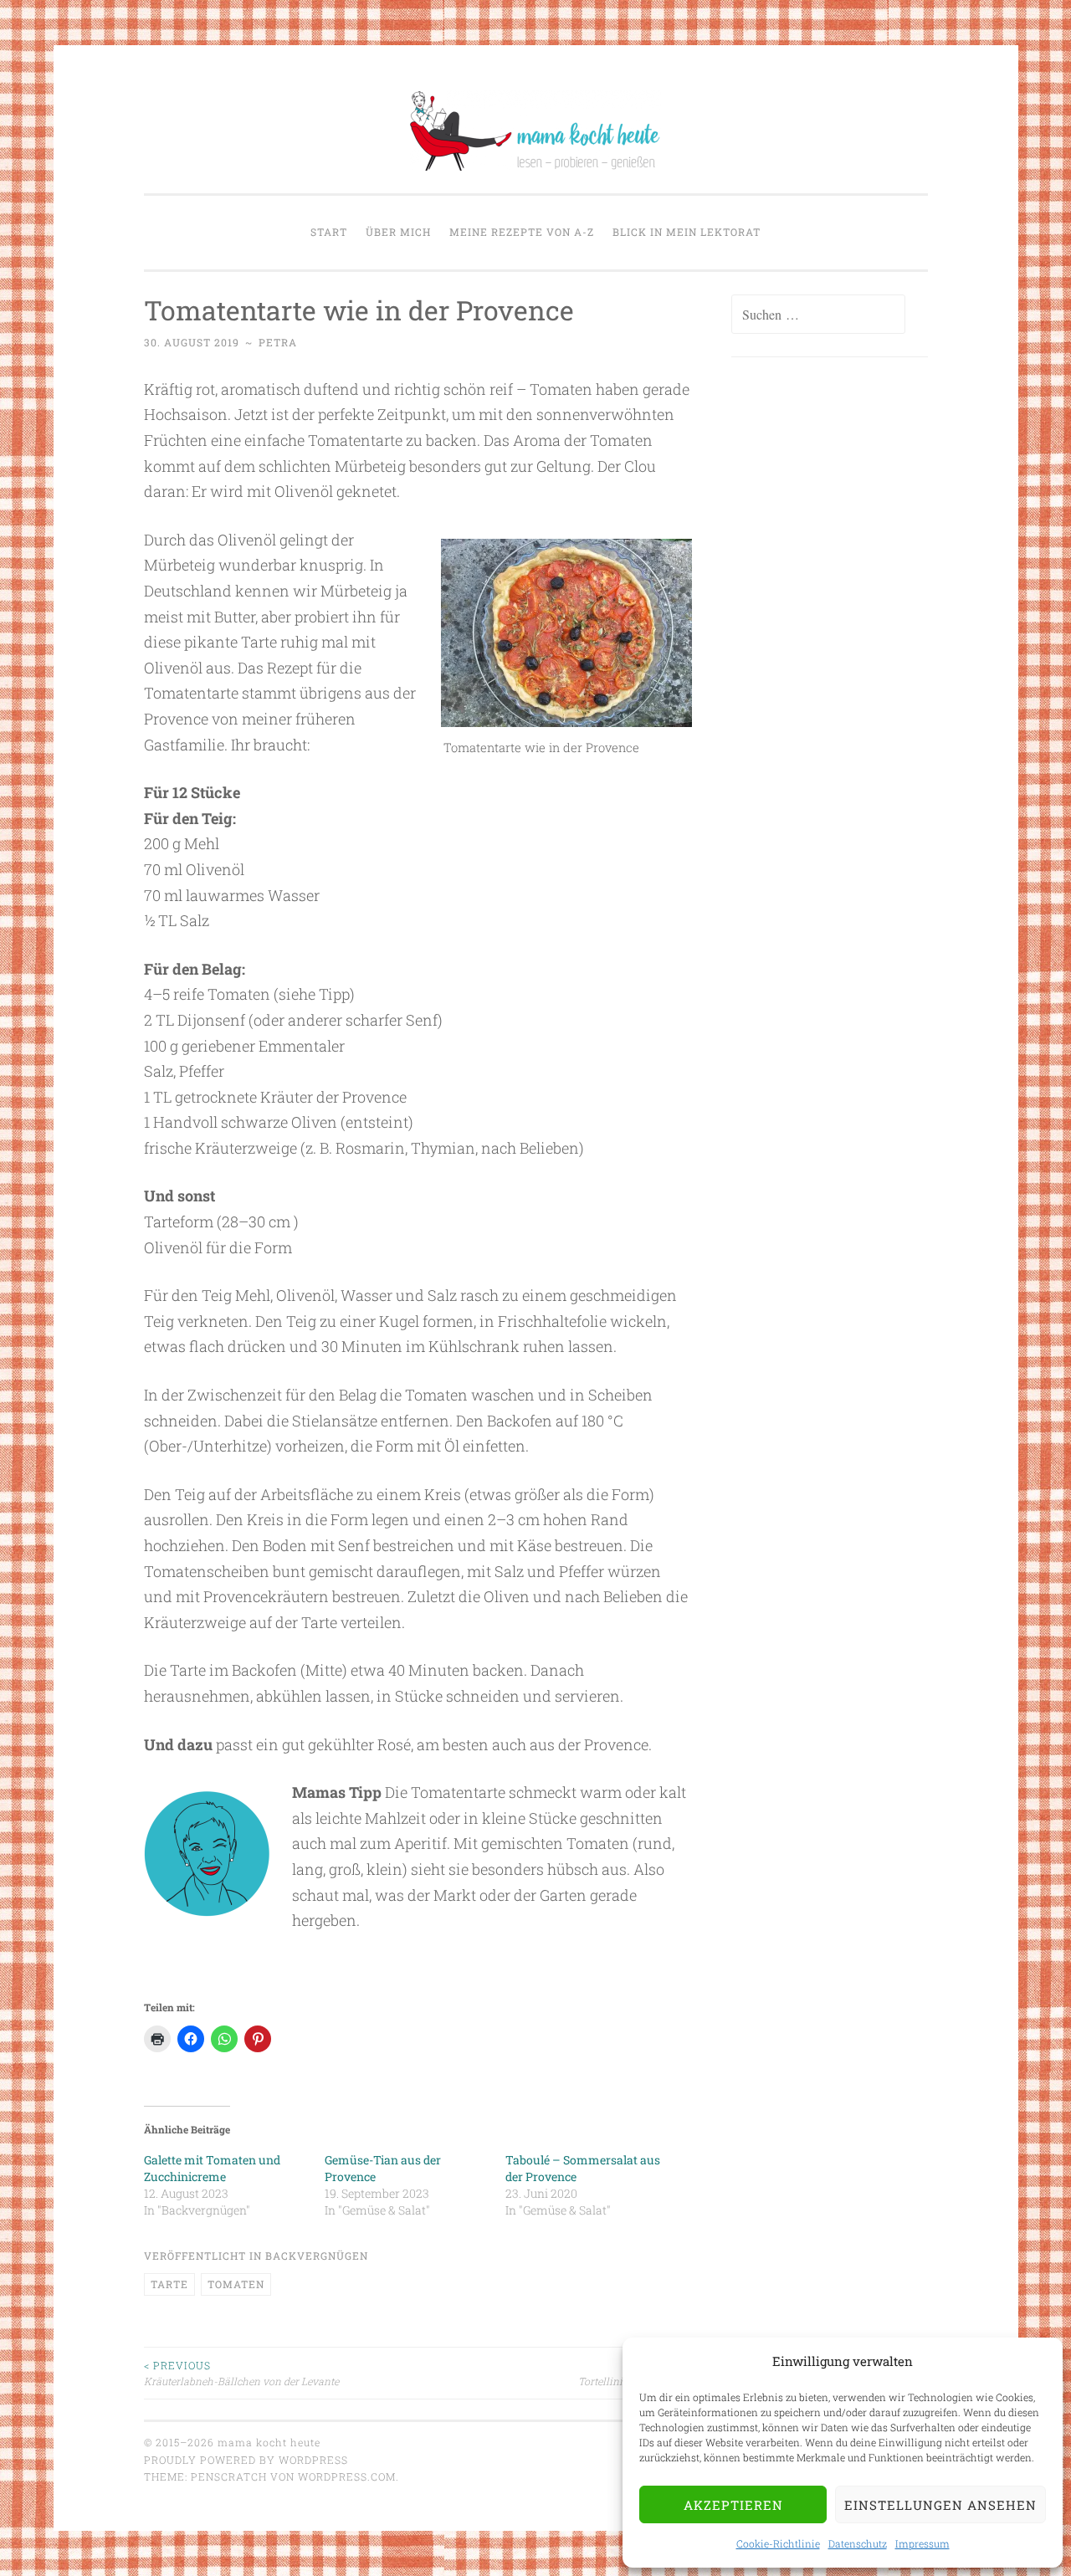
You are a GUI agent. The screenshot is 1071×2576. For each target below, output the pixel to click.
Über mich (398, 232)
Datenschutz (858, 2543)
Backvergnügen (317, 2256)
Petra (278, 342)
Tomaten (236, 2284)
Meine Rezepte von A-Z (522, 232)
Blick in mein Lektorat (687, 232)
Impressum (922, 2543)
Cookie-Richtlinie (778, 2543)
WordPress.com (347, 2476)
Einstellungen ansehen (940, 2505)
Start (329, 232)
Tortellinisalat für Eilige (635, 2373)
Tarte (169, 2284)
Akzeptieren (733, 2505)
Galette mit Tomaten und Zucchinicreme (212, 2168)
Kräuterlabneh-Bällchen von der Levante (241, 2373)
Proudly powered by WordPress (246, 2460)
